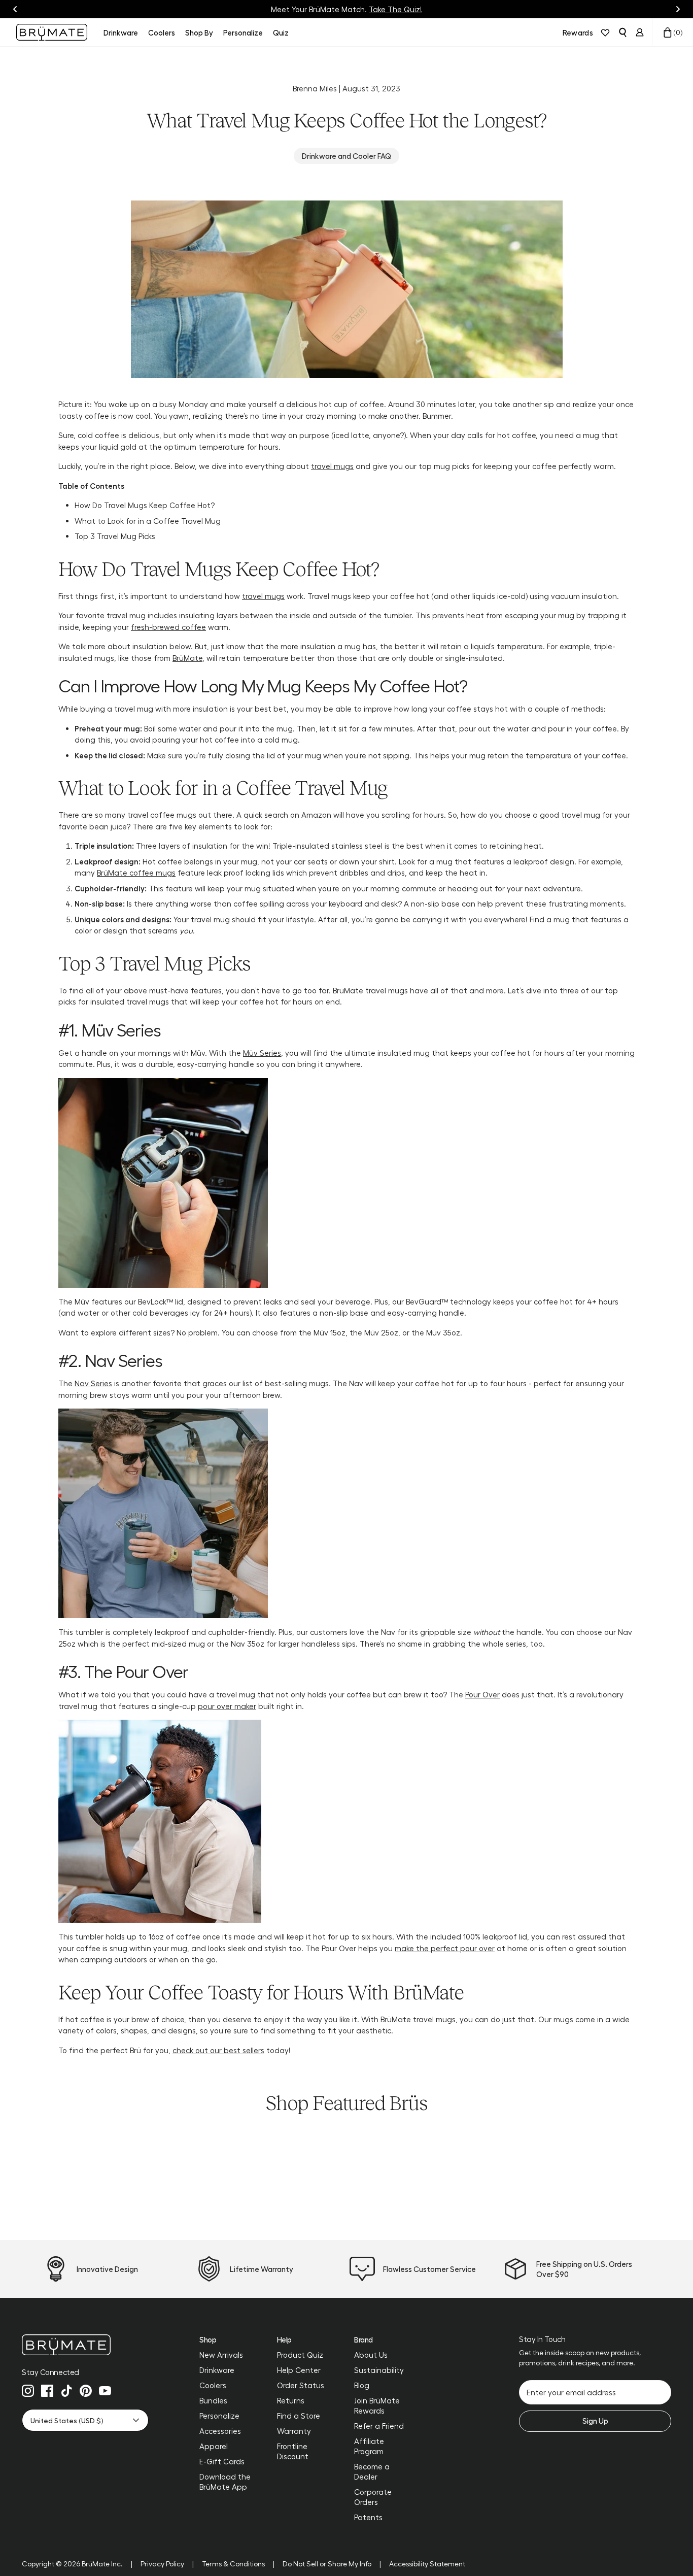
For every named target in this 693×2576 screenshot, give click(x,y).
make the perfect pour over (445, 1948)
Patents (368, 2517)
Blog (362, 2385)
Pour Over (482, 1694)
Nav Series (93, 1383)
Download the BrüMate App (225, 2482)
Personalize (219, 2416)
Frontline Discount (293, 2451)
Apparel (214, 2446)
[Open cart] (668, 32)
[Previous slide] (15, 9)
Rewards (578, 32)
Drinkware (217, 2370)
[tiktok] (66, 2391)
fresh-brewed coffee (168, 627)
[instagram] (28, 2391)
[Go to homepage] (52, 32)
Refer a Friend (379, 2426)
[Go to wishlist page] (605, 32)
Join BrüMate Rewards (377, 2405)
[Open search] (622, 32)
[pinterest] (86, 2391)
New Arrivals (221, 2355)
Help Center (299, 2370)
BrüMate (187, 658)
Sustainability (379, 2370)
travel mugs (332, 466)
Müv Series (262, 1053)
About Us (371, 2355)
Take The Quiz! (395, 9)
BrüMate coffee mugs (136, 873)
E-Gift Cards (222, 2461)
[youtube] (105, 2391)
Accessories (220, 2431)
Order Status (301, 2385)
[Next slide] (678, 9)
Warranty (294, 2431)
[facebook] (47, 2391)
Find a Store (299, 2416)
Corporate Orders (373, 2497)
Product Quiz (300, 2355)
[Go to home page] (85, 2345)
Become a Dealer (372, 2471)
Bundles (213, 2400)
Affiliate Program (369, 2446)
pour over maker (227, 1706)
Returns (291, 2400)
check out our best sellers (218, 2050)
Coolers (213, 2385)
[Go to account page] (640, 32)
